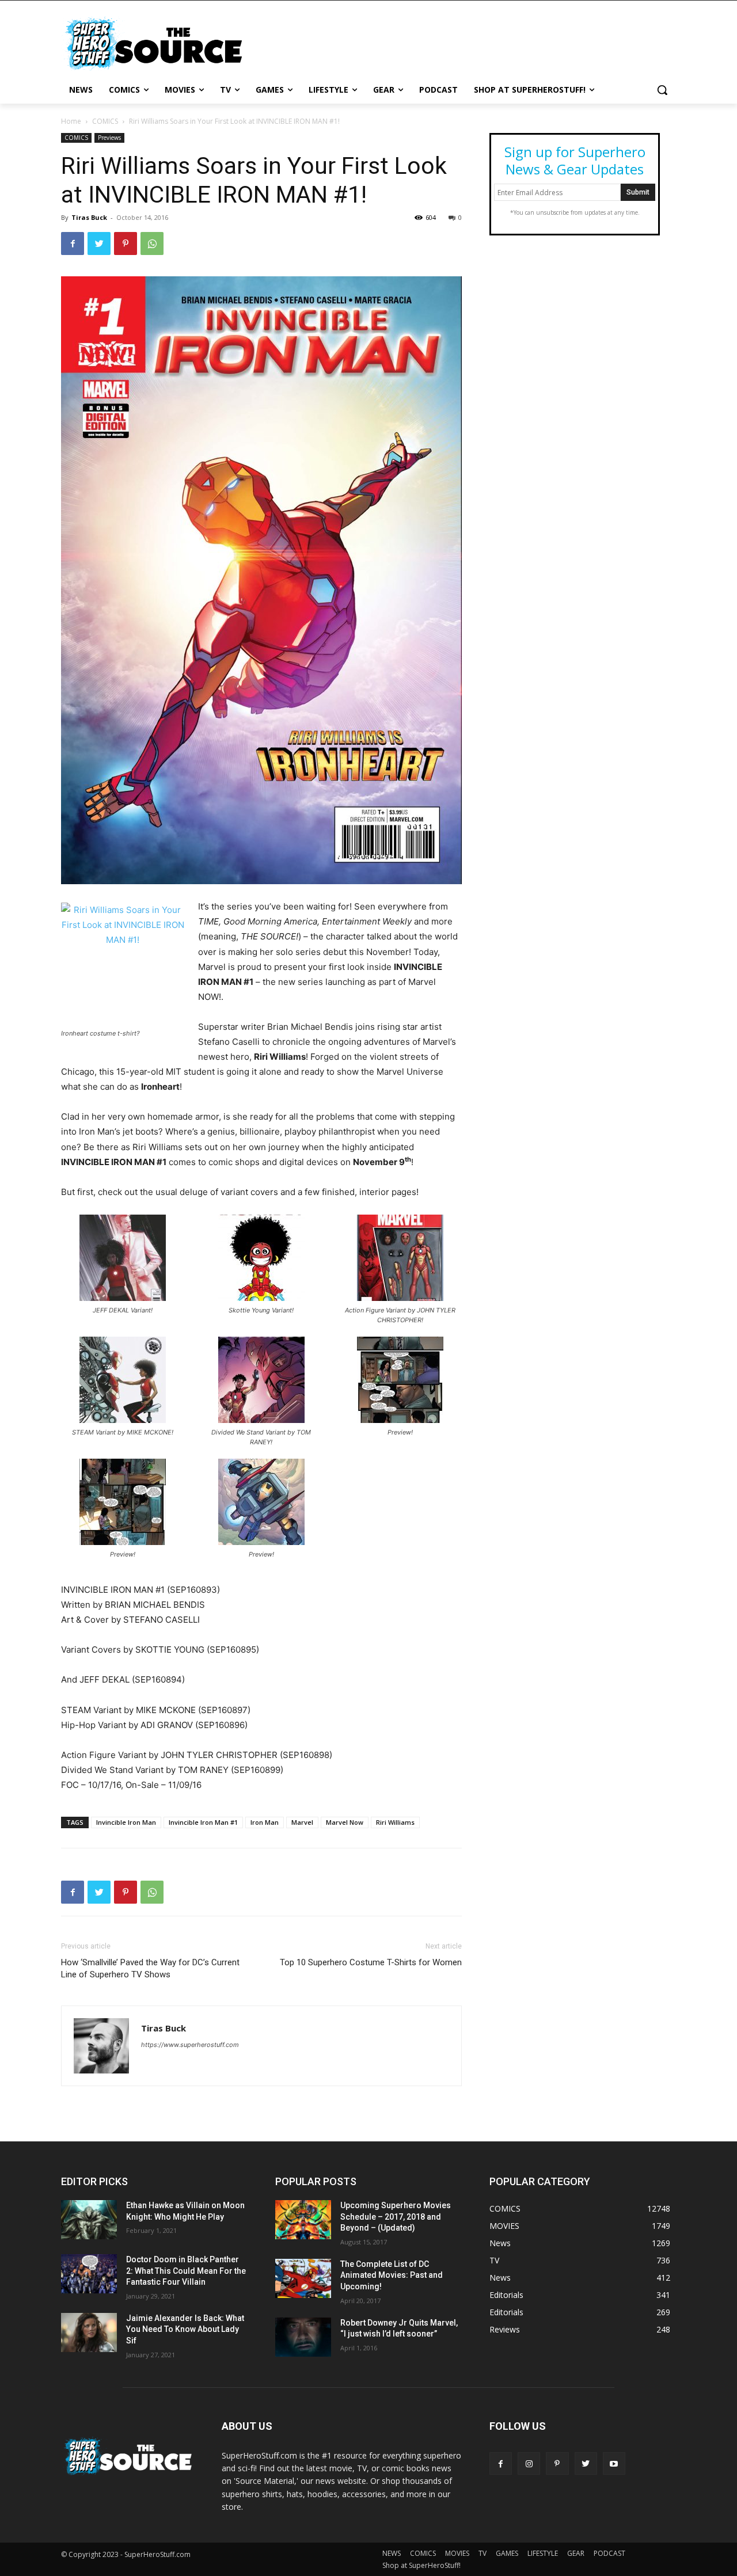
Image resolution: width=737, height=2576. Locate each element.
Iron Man (265, 1822)
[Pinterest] (126, 243)
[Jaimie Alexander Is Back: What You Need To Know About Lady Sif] (89, 2333)
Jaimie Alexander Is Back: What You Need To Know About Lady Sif (185, 2329)
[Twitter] (99, 243)
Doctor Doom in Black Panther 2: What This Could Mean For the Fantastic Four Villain (186, 2271)
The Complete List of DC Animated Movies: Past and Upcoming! (392, 2275)
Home (71, 121)
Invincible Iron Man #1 (203, 1822)
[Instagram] (529, 2463)
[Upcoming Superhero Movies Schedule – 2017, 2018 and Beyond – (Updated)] (303, 2220)
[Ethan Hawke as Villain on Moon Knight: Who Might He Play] (89, 2220)
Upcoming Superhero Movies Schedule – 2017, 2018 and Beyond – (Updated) (396, 2217)
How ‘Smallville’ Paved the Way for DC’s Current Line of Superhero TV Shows (150, 1968)
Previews (109, 138)
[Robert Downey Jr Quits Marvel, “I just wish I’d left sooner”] (303, 2337)
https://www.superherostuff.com (190, 2045)
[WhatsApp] (152, 243)
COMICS (105, 121)
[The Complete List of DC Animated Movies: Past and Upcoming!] (303, 2278)
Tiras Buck (89, 217)
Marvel (302, 1822)
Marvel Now (345, 1822)
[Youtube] (614, 2463)
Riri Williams (395, 1822)
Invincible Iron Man (126, 1822)
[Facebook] (73, 243)
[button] (662, 90)
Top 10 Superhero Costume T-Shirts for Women (371, 1962)
